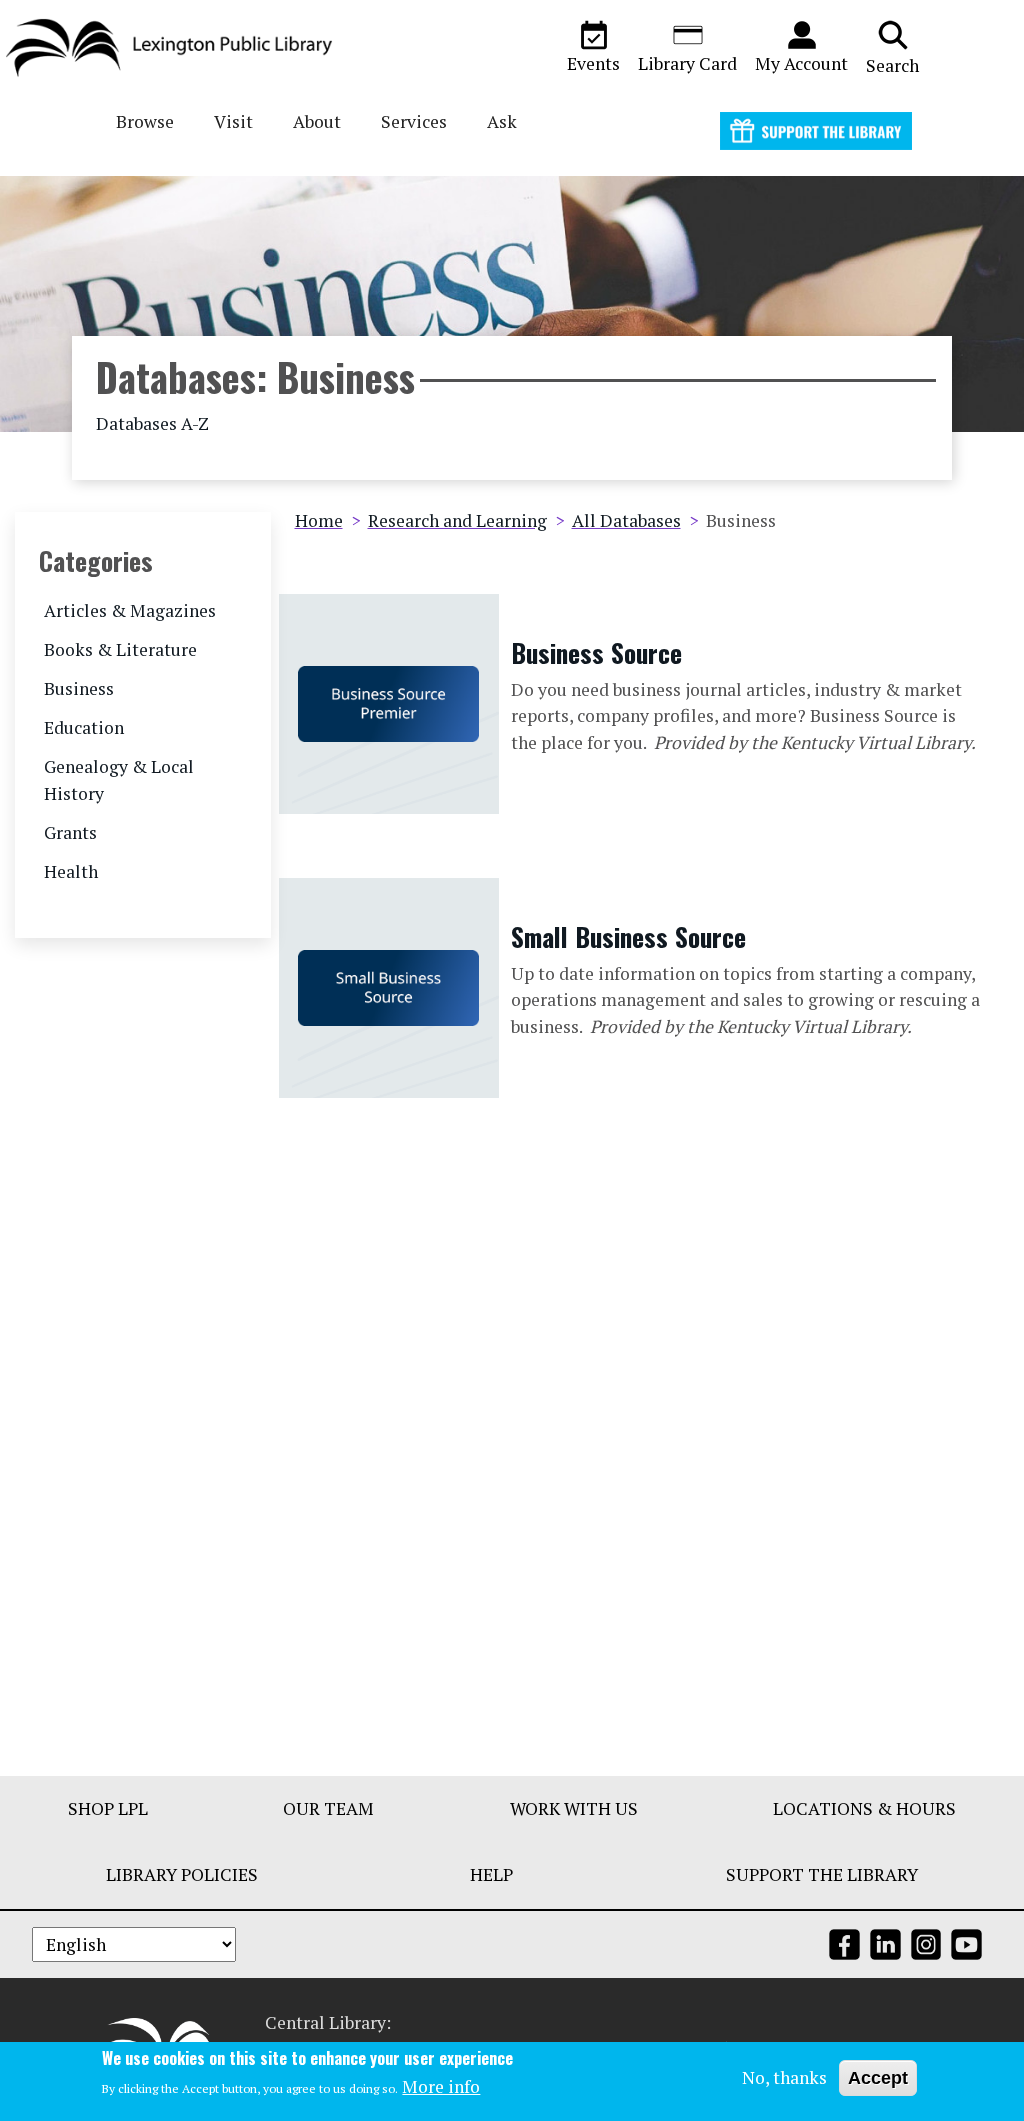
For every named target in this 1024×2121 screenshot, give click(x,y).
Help (491, 1874)
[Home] (177, 48)
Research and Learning (457, 520)
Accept (878, 2078)
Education (84, 727)
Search (892, 65)
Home (319, 520)
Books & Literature (120, 649)
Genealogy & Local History (119, 779)
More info (441, 2086)
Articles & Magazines (130, 610)
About (317, 121)
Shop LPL (108, 1808)
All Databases (626, 520)
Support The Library (822, 1874)
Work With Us (574, 1808)
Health (71, 871)
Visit (233, 121)
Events (593, 63)
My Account (801, 63)
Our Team (328, 1808)
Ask (502, 121)
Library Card (687, 63)
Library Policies (182, 1874)
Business (79, 688)
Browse (145, 121)
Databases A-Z (152, 423)
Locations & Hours (864, 1808)
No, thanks (784, 2077)
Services (414, 121)
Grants (70, 832)
